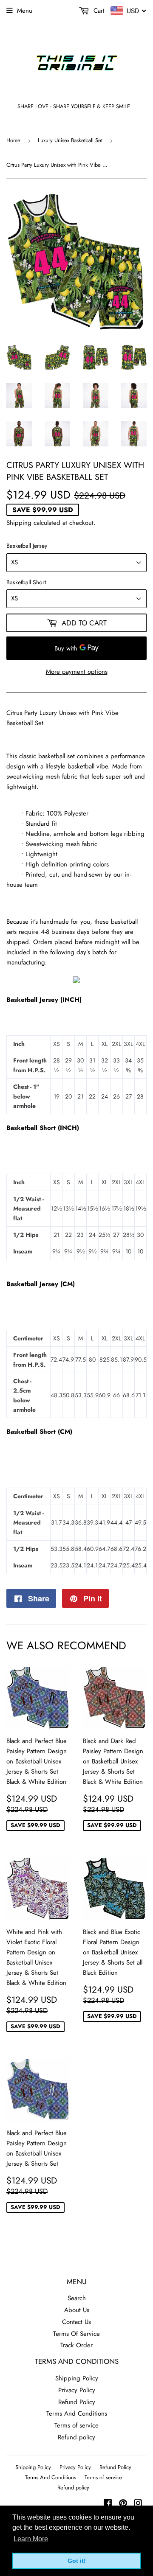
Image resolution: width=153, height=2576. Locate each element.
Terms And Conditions (77, 2413)
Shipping (19, 523)
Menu (25, 11)
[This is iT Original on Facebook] (108, 2504)
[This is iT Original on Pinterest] (123, 2504)
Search (77, 2298)
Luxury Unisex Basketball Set (70, 140)
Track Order (76, 2345)
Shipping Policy (77, 2378)
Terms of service (76, 2425)
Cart (98, 11)
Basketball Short (26, 582)
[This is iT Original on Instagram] (138, 2504)
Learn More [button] (31, 2539)
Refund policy (76, 2437)
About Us (77, 2310)
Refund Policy (77, 2402)
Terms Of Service (76, 2334)
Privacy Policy (77, 2390)
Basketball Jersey (27, 546)
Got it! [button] (77, 2561)
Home (13, 140)
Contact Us (76, 2322)
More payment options (77, 672)
